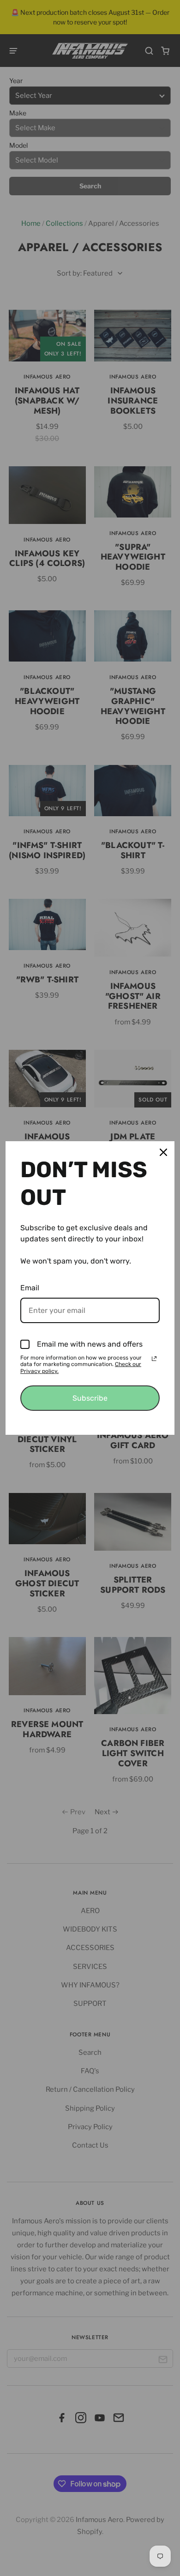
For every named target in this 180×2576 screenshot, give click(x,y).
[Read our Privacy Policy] (154, 1359)
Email (30, 1288)
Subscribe (90, 1398)
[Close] (163, 1152)
